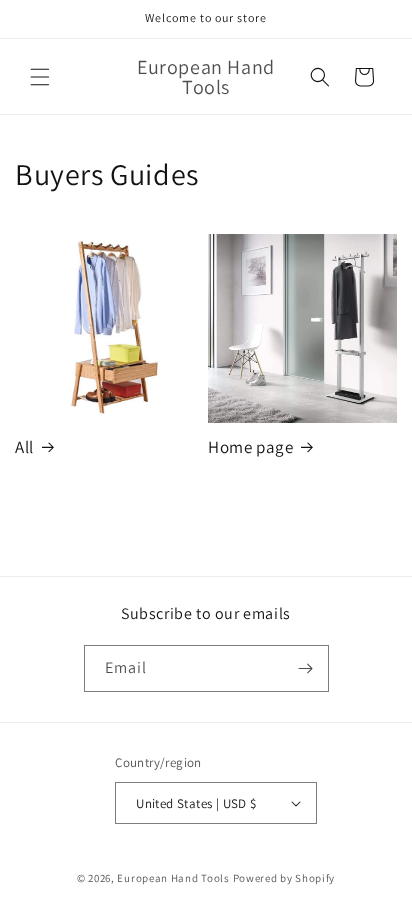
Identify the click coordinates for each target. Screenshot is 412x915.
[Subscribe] (306, 668)
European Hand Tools (173, 878)
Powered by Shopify (284, 878)
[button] (40, 77)
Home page (250, 447)
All (24, 447)
